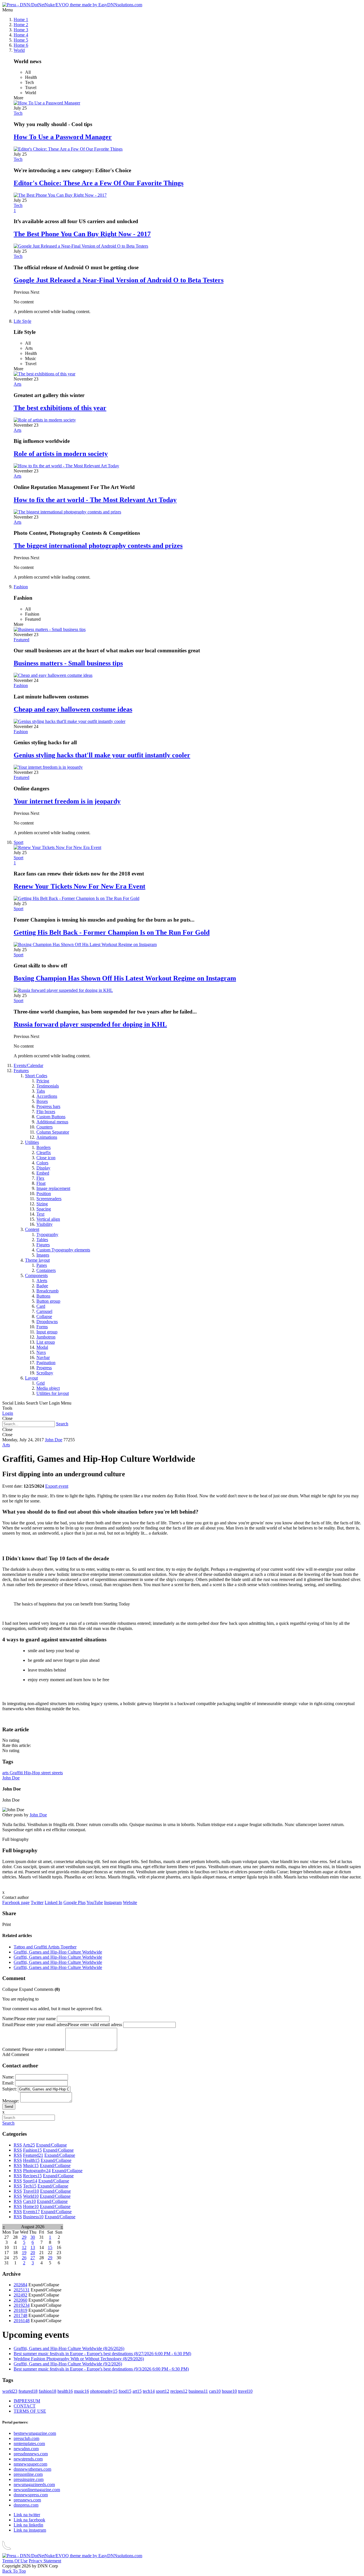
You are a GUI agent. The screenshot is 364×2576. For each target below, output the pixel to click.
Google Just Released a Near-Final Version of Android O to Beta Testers (119, 280)
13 (33, 2247)
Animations (47, 1137)
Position (44, 1194)
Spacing (44, 1209)
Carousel (44, 1311)
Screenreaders (49, 1199)
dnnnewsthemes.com (32, 2469)
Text (40, 1214)
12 (24, 2247)
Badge (42, 1286)
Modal (42, 1347)
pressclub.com (26, 2438)
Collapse (44, 1316)
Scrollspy (45, 1373)
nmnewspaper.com (30, 2464)
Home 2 (21, 25)
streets (57, 1773)
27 (33, 2258)
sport (163, 2391)
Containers (46, 1270)
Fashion (21, 587)
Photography (37, 2171)
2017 (20, 2315)
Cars (29, 2201)
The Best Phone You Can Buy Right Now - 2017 (82, 234)
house (229, 2391)
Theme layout (37, 1260)
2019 (22, 2305)
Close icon (46, 1158)
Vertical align (48, 1219)
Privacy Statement (45, 2561)
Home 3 (21, 30)
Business (33, 2217)
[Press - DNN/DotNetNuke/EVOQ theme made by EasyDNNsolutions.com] (72, 5)
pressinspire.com (29, 2479)
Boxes (42, 1101)
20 (33, 2253)
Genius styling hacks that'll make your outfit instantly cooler (102, 755)
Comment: (12, 2049)
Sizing (42, 1204)
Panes (42, 1265)
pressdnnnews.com (31, 2454)
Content (32, 1229)
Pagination (46, 1363)
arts (6, 1773)
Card (41, 1306)
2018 (20, 2310)
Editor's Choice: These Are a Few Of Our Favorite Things (99, 183)
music (81, 2391)
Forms (42, 1327)
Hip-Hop (33, 1773)
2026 (20, 2285)
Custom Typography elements (63, 1250)
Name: (8, 2019)
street (46, 1773)
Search (62, 1424)
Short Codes (36, 1076)
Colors (42, 1163)
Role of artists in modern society (61, 454)
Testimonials (48, 1086)
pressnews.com (27, 2500)
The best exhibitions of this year (60, 408)
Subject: (10, 2089)
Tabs (41, 1091)
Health (31, 2160)
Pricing (43, 1081)
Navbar (43, 1357)
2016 (22, 2321)
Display (43, 1168)
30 (33, 2237)
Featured (21, 640)
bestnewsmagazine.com (35, 2433)
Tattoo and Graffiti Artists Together (45, 1947)
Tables (42, 1240)
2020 (20, 2300)
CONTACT (25, 2406)
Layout (31, 1378)
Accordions (47, 1096)
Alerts (42, 1281)
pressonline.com (28, 2474)
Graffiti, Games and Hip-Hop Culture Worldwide (58, 1952)
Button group (48, 1301)
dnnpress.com (26, 2505)
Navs (41, 1352)
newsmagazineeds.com (34, 2484)
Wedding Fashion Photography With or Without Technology (79, 2359)
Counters (45, 1127)
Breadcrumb (47, 1291)
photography (104, 2391)
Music (31, 2165)
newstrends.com (28, 2459)
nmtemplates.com (29, 2444)
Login (8, 1413)
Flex (40, 1178)
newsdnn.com (26, 2449)
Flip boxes (46, 1112)
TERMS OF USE (30, 2411)
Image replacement (53, 1188)
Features (21, 1071)
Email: (8, 2025)
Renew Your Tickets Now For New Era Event (79, 886)
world (10, 2391)
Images (43, 1255)
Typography (47, 1234)
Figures (43, 1245)
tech (149, 2391)
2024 (20, 2295)
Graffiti (17, 1773)
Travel (31, 2191)
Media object (48, 1388)
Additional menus (52, 1122)
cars (215, 2391)
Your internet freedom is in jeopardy (67, 801)
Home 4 (21, 35)
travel (245, 2391)
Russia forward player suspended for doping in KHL (90, 1024)
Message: (11, 2101)
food (125, 2391)
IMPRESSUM (27, 2401)
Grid (41, 1383)
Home (31, 2206)
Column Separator (53, 1132)
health (65, 2391)
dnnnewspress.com (31, 2495)
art (137, 2391)
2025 (22, 2290)
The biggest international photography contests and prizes (98, 546)
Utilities (32, 1142)
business (198, 2391)
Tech (18, 113)
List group (46, 1342)
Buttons (43, 1296)
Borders (44, 1147)
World (19, 50)
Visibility (45, 1224)
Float (41, 1183)
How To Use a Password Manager (63, 137)
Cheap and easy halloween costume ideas (73, 709)
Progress (44, 1368)
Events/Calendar (28, 1065)
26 (24, 2258)
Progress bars (48, 1106)
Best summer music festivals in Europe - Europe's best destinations (102, 2354)
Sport (18, 842)
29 (24, 2237)
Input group (47, 1332)
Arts (17, 384)
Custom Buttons (51, 1117)
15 (50, 2247)
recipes (179, 2391)
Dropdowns (47, 1322)
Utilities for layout (53, 1393)
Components (36, 1275)
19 (24, 2253)
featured (28, 2391)
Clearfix (44, 1153)
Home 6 (21, 45)
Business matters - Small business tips (68, 663)
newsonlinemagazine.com (37, 2490)
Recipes (32, 2176)
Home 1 (21, 19)
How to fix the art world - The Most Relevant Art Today (95, 500)
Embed (43, 1173)
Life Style (22, 321)
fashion (47, 2391)
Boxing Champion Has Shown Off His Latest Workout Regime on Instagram (125, 978)
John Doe (54, 1440)
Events (31, 2212)
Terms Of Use (15, 2561)
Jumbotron (46, 1337)
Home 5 (21, 40)
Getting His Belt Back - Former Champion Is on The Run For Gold (112, 932)
